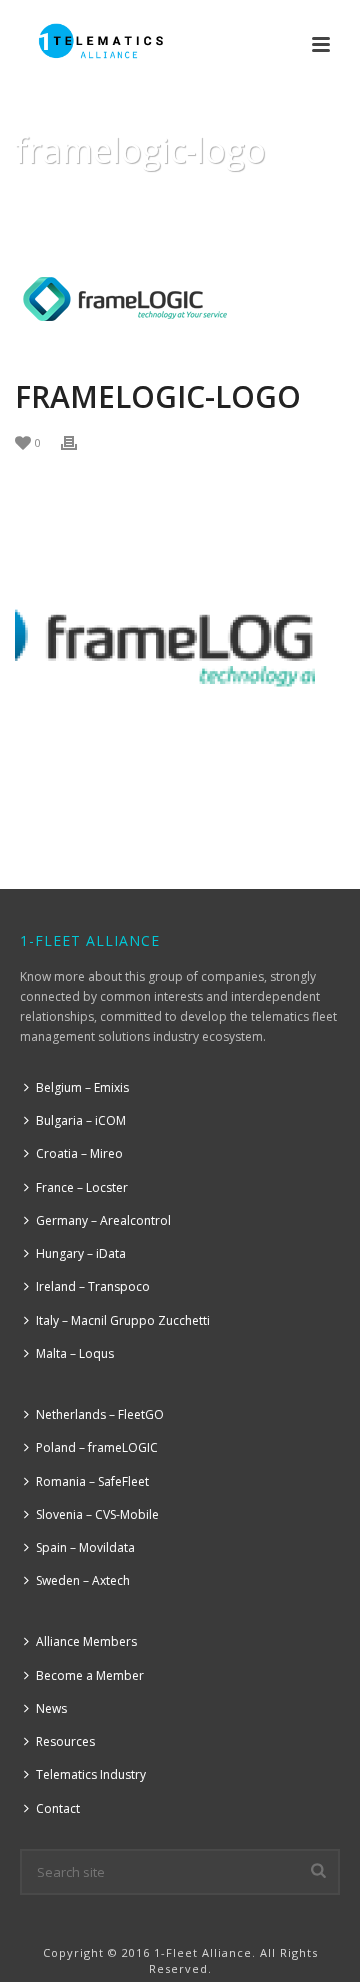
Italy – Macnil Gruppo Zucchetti (123, 1320)
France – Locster (82, 1187)
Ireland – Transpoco (93, 1286)
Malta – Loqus (75, 1353)
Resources (65, 1741)
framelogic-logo (138, 201)
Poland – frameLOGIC (97, 1447)
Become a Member (90, 1675)
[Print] (79, 441)
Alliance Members (86, 1641)
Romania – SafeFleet (92, 1481)
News (51, 1708)
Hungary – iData (81, 1253)
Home (48, 201)
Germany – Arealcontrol (103, 1220)
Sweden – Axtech (83, 1580)
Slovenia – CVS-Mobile (97, 1514)
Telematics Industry (91, 1774)
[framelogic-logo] (180, 298)
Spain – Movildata (85, 1547)
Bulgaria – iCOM (81, 1120)
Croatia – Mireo (79, 1153)
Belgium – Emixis (82, 1087)
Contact (58, 1808)
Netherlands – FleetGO (100, 1414)
